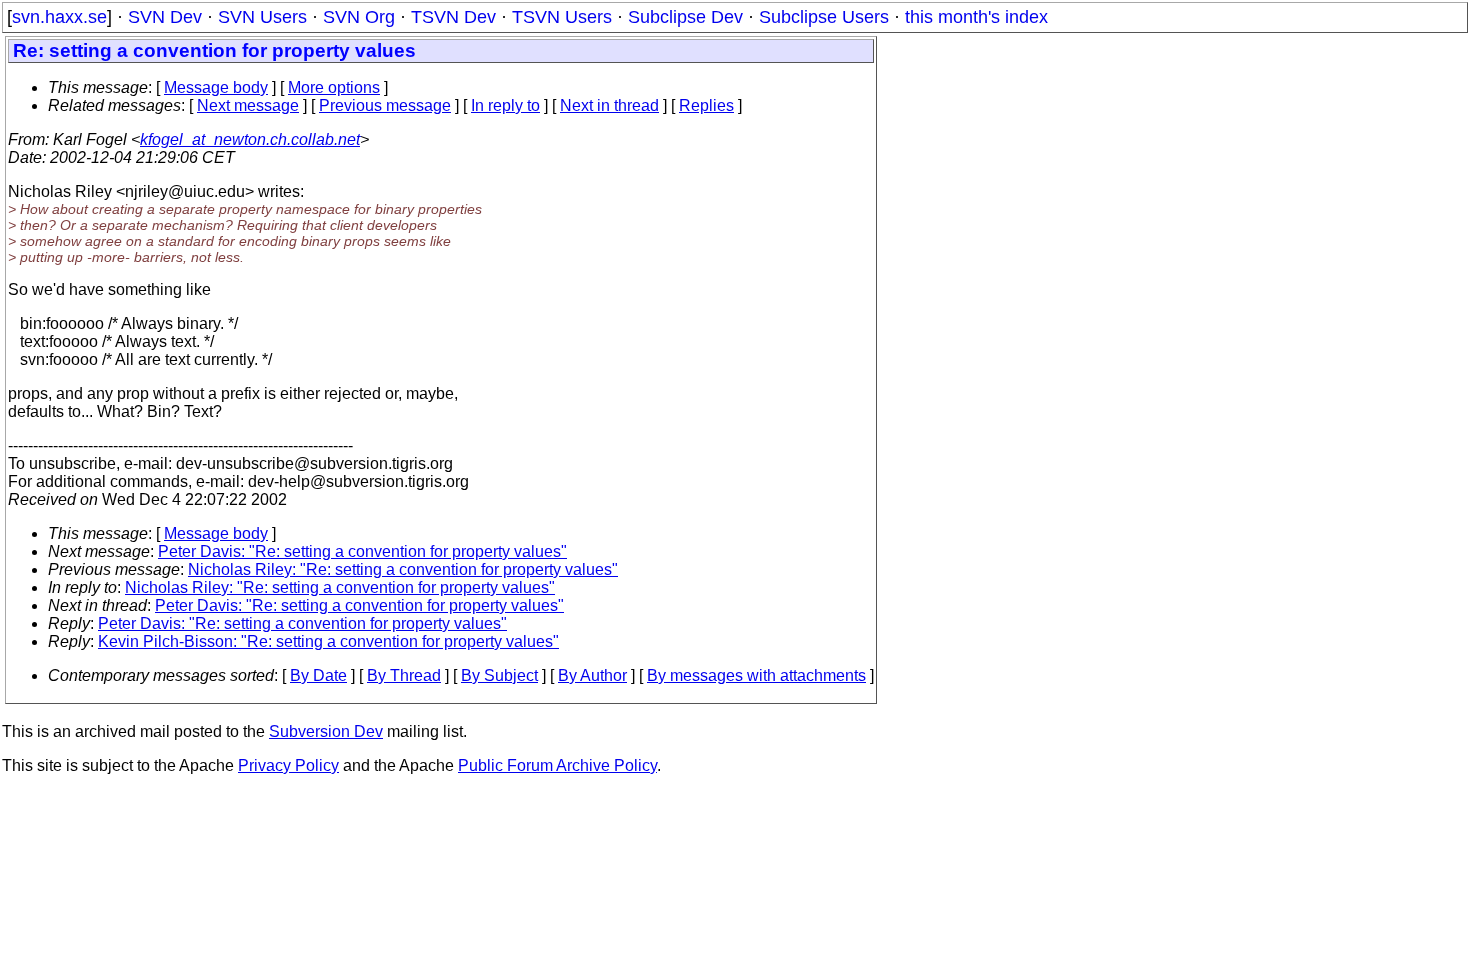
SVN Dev (165, 17)
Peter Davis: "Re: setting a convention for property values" (362, 551)
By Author (592, 675)
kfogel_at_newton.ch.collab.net (250, 139)
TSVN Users (562, 17)
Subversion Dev (326, 731)
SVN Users (262, 17)
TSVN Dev (453, 17)
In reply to (505, 105)
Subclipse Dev (685, 17)
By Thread (404, 675)
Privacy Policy (288, 765)
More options (334, 87)
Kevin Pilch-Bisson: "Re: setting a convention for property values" (328, 641)
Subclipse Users (824, 17)
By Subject (499, 675)
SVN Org (359, 17)
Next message (248, 105)
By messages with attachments (756, 675)
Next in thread (609, 105)
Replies (706, 105)
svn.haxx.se (59, 17)
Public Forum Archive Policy (557, 765)
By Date (318, 675)
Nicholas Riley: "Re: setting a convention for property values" (403, 569)
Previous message (385, 105)
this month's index (976, 17)
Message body (216, 87)
